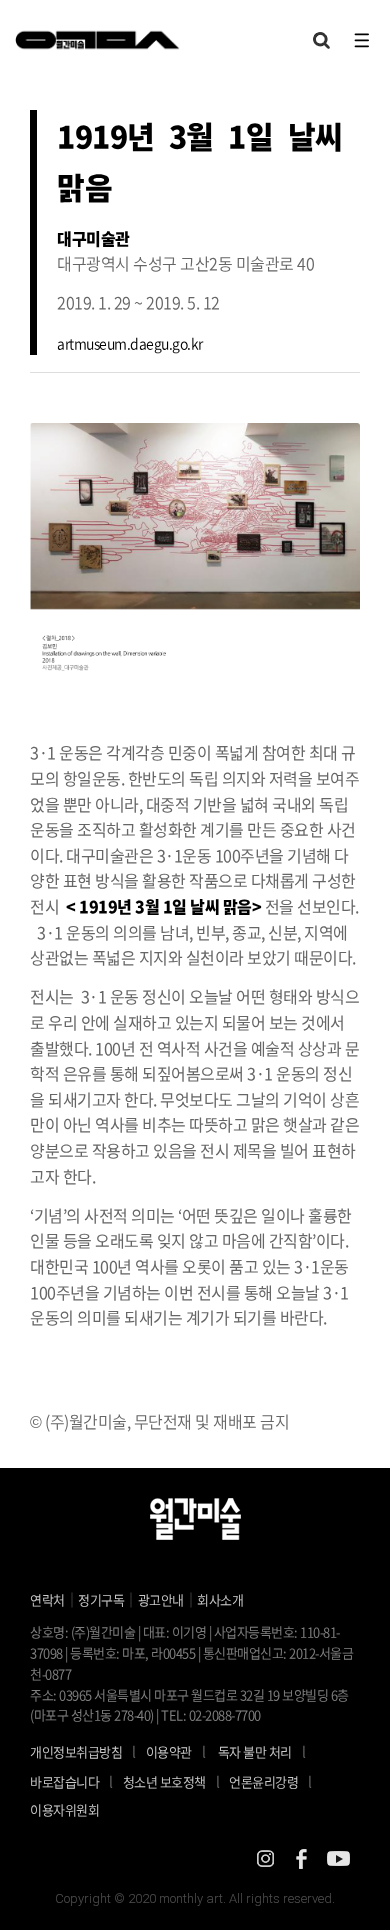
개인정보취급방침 (76, 1751)
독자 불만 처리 (255, 1751)
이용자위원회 (64, 1809)
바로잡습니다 (64, 1781)
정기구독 (101, 1599)
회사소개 (220, 1599)
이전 (75, 557)
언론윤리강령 (270, 1781)
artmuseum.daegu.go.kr (130, 343)
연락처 (47, 1599)
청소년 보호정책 (171, 1781)
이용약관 (169, 1751)
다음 (315, 557)
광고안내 (161, 1599)
